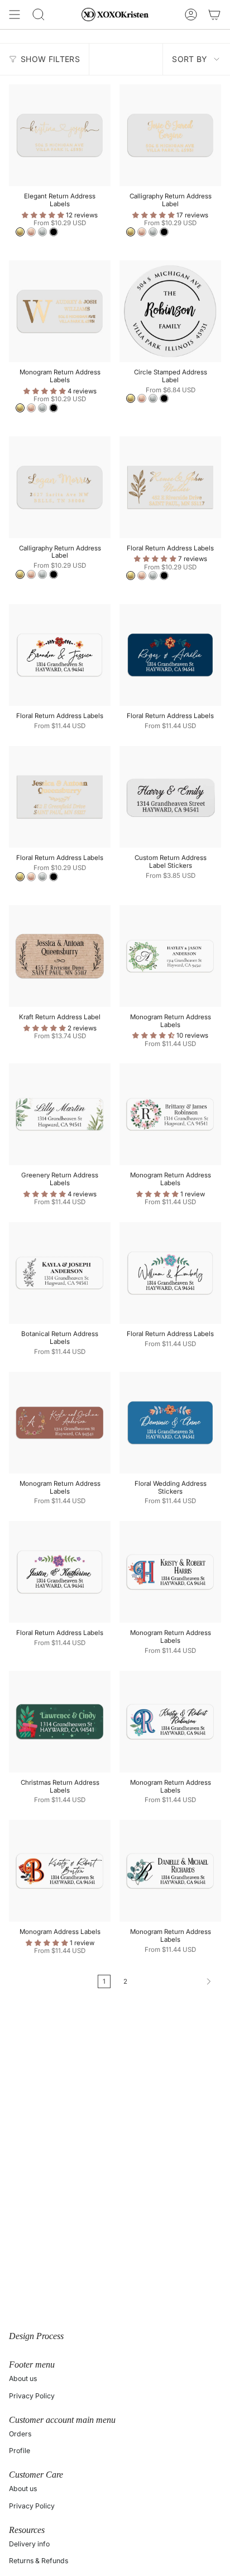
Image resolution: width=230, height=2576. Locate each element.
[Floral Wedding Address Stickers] (170, 1423)
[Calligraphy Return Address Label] (170, 135)
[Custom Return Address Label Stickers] (170, 797)
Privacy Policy (32, 2396)
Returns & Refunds (39, 2561)
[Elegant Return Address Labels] (60, 135)
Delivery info (29, 2544)
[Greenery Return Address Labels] (60, 1114)
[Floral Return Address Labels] (170, 487)
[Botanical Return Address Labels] (60, 1273)
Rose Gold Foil (31, 232)
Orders (20, 2434)
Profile (20, 2451)
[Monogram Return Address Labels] (60, 311)
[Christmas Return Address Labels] (60, 1722)
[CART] (214, 15)
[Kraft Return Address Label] (60, 956)
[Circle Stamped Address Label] (170, 311)
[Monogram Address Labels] (60, 1871)
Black (54, 232)
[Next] (177, 1981)
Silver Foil (42, 232)
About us (23, 2378)
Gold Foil (20, 232)
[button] (44, 215)
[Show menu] (15, 15)
